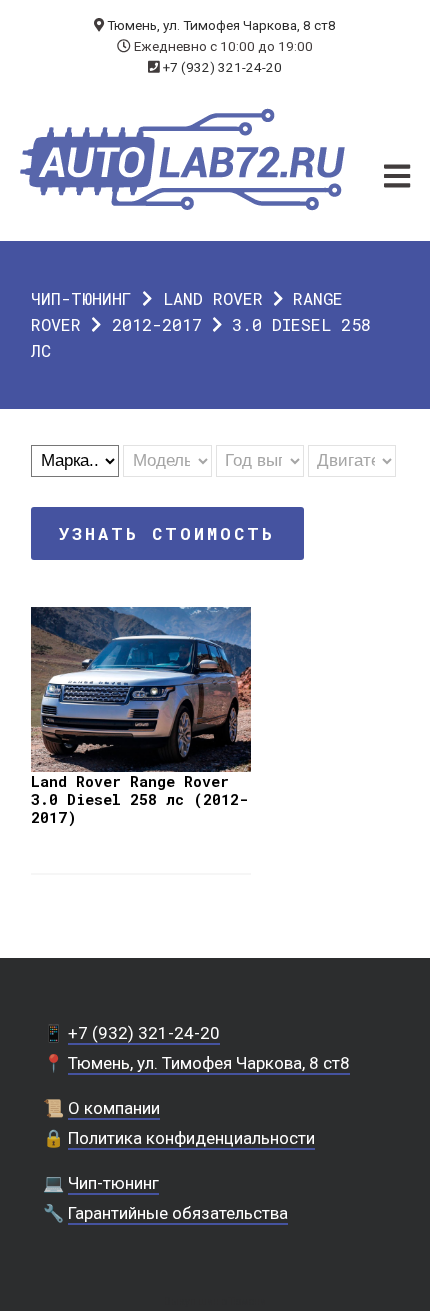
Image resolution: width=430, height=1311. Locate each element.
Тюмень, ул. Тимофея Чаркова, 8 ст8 (221, 25)
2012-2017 (157, 324)
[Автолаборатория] (182, 159)
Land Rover (213, 298)
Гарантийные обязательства (178, 1213)
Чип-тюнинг (81, 298)
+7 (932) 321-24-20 (222, 67)
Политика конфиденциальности (191, 1138)
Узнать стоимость (167, 533)
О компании (114, 1108)
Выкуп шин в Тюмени (215, 1301)
